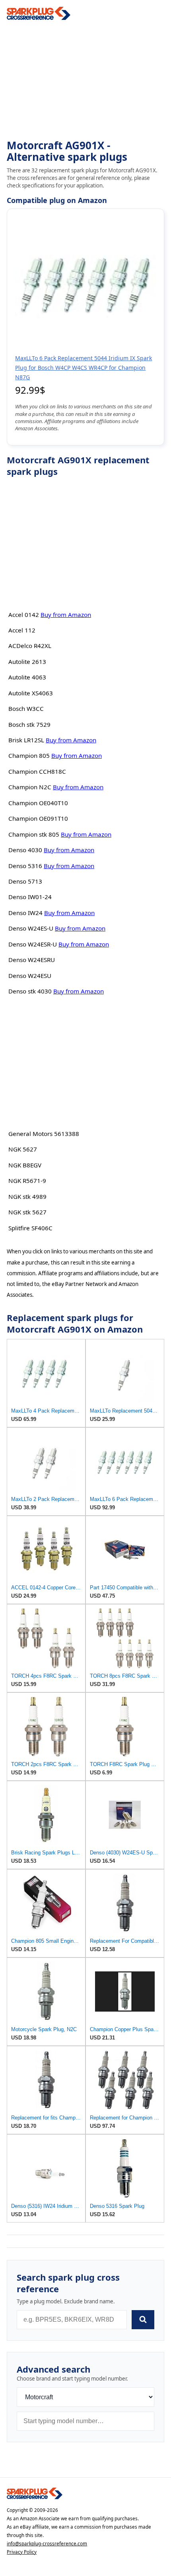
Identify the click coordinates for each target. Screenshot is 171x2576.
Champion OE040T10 (38, 803)
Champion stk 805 (34, 834)
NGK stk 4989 (27, 1196)
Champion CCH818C (37, 771)
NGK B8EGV (25, 1165)
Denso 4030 (25, 850)
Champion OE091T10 (38, 818)
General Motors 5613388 (44, 1134)
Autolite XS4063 (31, 693)
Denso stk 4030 (30, 991)
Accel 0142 (24, 615)
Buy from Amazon (66, 615)
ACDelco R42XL (30, 646)
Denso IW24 (25, 913)
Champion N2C (30, 787)
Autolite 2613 (27, 662)
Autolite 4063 (27, 677)
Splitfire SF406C (30, 1228)
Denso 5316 (25, 866)
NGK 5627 (23, 1149)
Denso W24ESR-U (33, 944)
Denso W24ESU (30, 976)
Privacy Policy (22, 2552)
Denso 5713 (25, 881)
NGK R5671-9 (27, 1181)
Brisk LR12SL (26, 740)
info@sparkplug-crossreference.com (47, 2544)
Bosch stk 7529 (29, 724)
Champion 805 (29, 755)
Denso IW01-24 (30, 897)
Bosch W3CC (26, 708)
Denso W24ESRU (32, 960)
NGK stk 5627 (27, 1212)
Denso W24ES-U (31, 928)
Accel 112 (22, 630)
